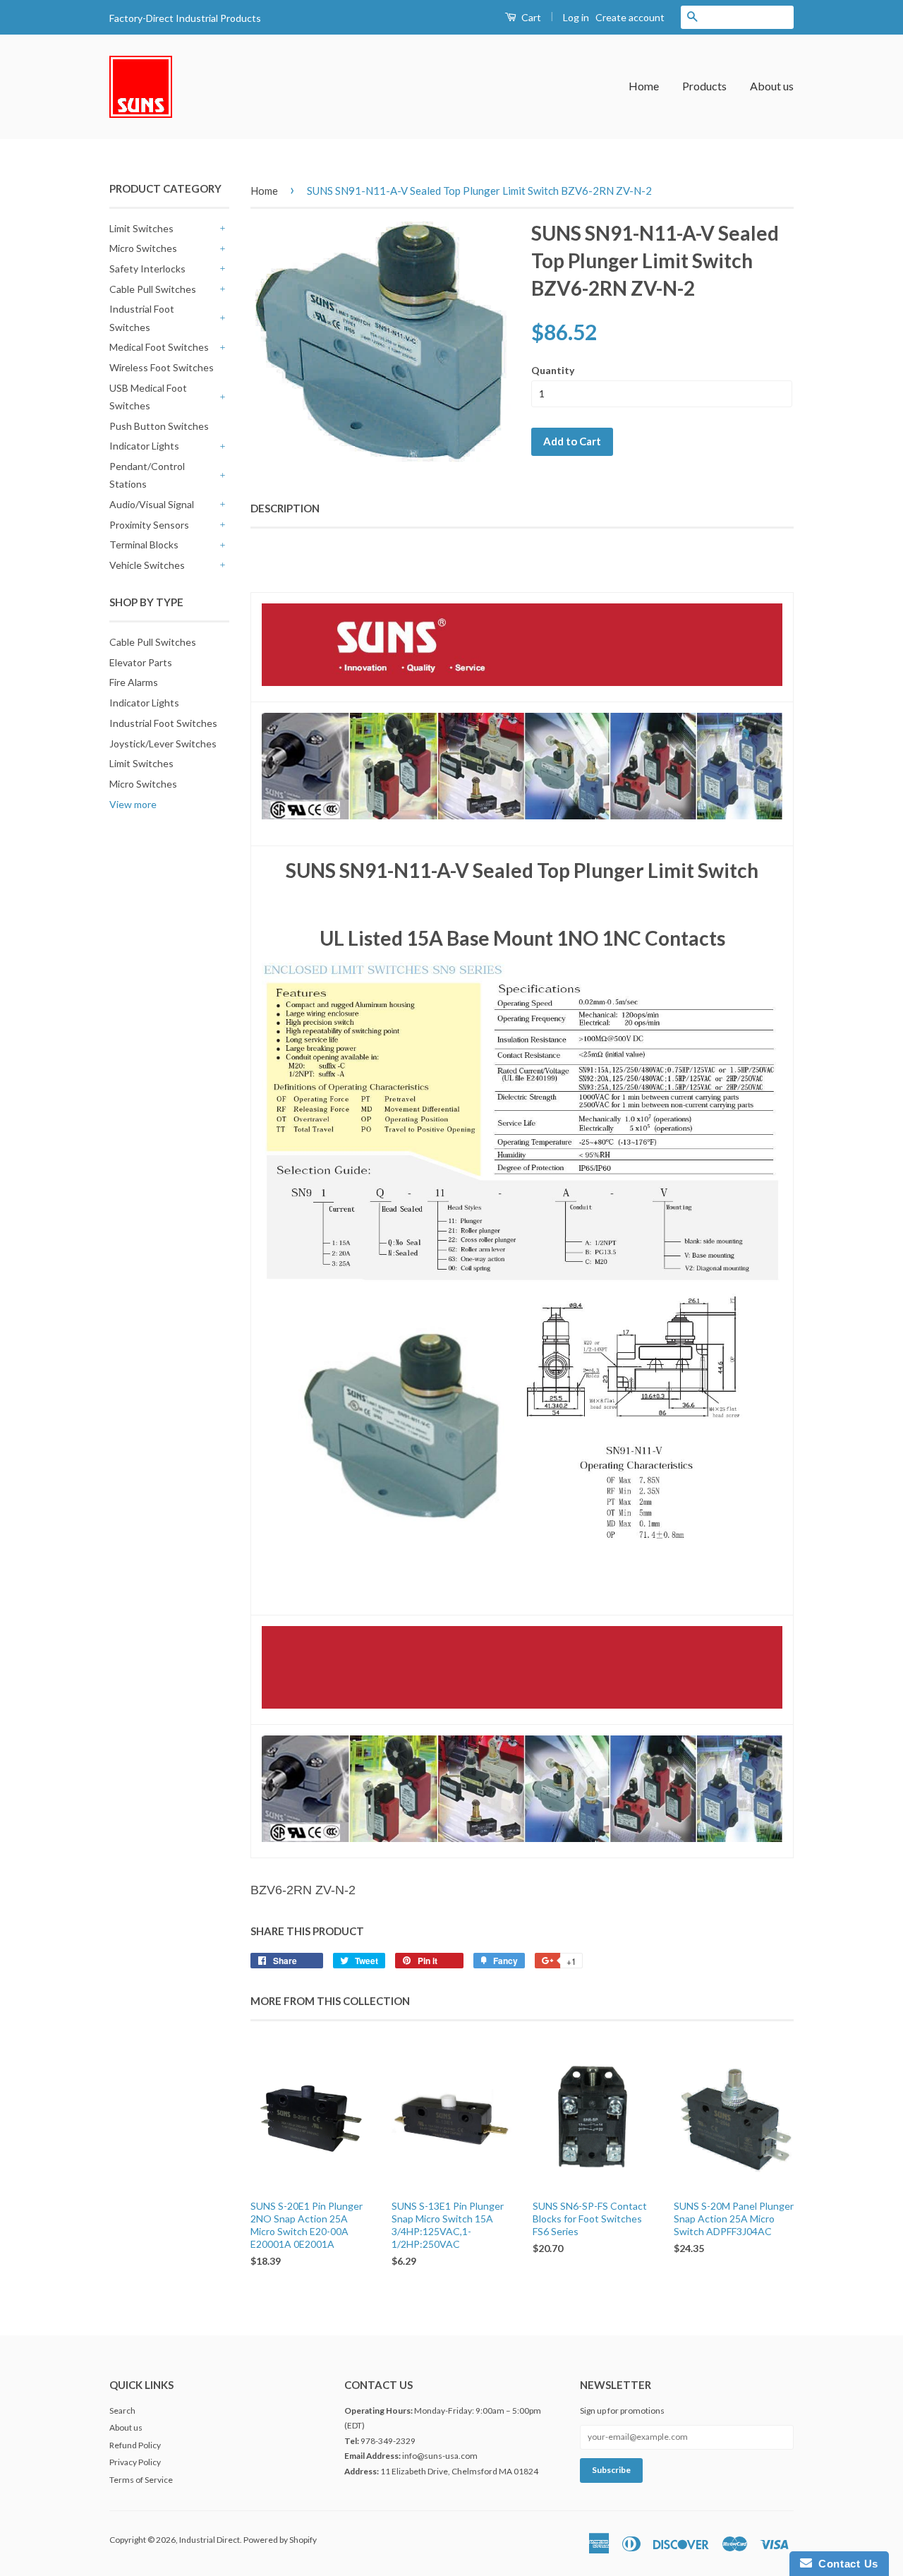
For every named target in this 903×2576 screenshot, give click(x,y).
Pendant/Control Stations (147, 475)
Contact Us (845, 2564)
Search (122, 2411)
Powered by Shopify (280, 2540)
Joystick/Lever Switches (163, 744)
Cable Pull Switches (153, 289)
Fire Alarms (134, 682)
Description (285, 508)
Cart (530, 17)
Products (704, 86)
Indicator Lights (144, 446)
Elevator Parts (141, 662)
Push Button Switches (159, 426)
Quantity (553, 370)
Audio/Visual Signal (152, 504)
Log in (576, 17)
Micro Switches (143, 248)
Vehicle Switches (147, 565)
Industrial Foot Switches (142, 318)
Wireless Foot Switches (162, 367)
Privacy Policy (135, 2462)
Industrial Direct (210, 2540)
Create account (630, 17)
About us (772, 86)
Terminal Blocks (144, 544)
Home (644, 86)
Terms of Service (141, 2480)
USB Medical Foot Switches (148, 397)
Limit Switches (141, 228)
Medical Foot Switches (159, 347)
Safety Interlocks (147, 269)
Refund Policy (135, 2445)
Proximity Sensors (149, 525)
